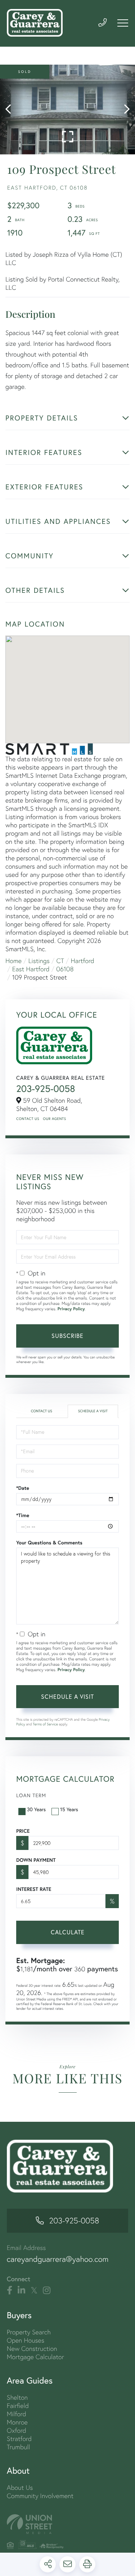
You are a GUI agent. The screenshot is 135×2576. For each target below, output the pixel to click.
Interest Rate (34, 1889)
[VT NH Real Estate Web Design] (68, 2524)
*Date (23, 1488)
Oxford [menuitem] (17, 2430)
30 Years (36, 1809)
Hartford (83, 961)
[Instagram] (47, 2291)
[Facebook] (10, 2291)
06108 (65, 969)
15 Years (69, 1809)
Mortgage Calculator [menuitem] (35, 2357)
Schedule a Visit (93, 1411)
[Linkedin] (21, 2291)
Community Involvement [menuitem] (40, 2496)
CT (60, 961)
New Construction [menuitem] (32, 2349)
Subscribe (67, 1336)
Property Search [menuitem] (29, 2332)
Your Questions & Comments (49, 1543)
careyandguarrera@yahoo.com (58, 2259)
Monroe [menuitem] (17, 2422)
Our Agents (54, 1119)
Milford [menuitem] (17, 2414)
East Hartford (31, 969)
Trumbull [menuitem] (19, 2447)
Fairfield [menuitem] (18, 2406)
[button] (12, 110)
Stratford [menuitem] (19, 2439)
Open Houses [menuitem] (26, 2340)
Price (23, 1831)
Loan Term (31, 1795)
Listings (39, 961)
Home (13, 961)
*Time (23, 1515)
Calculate (68, 1932)
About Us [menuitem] (20, 2487)
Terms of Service (45, 1724)
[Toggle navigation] (123, 23)
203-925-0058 (46, 1089)
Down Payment (36, 1860)
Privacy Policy (71, 1309)
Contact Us (28, 1119)
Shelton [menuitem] (17, 2397)
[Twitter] (34, 2291)
